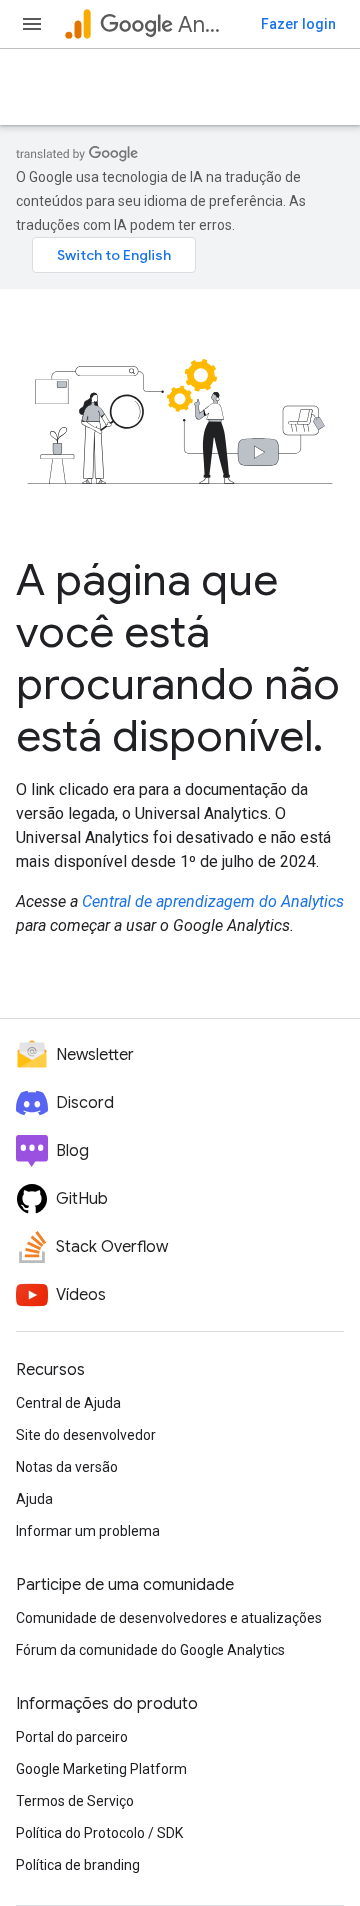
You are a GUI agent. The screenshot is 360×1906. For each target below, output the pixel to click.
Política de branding (78, 1865)
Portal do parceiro (72, 1737)
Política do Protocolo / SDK (99, 1833)
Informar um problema (88, 1531)
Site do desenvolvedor (86, 1435)
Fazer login (298, 24)
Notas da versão (67, 1467)
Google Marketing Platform (101, 1769)
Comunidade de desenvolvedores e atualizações (169, 1618)
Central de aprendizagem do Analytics (213, 901)
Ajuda (34, 1499)
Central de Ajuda (68, 1403)
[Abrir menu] (32, 24)
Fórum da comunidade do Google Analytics (150, 1650)
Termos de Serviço (75, 1801)
